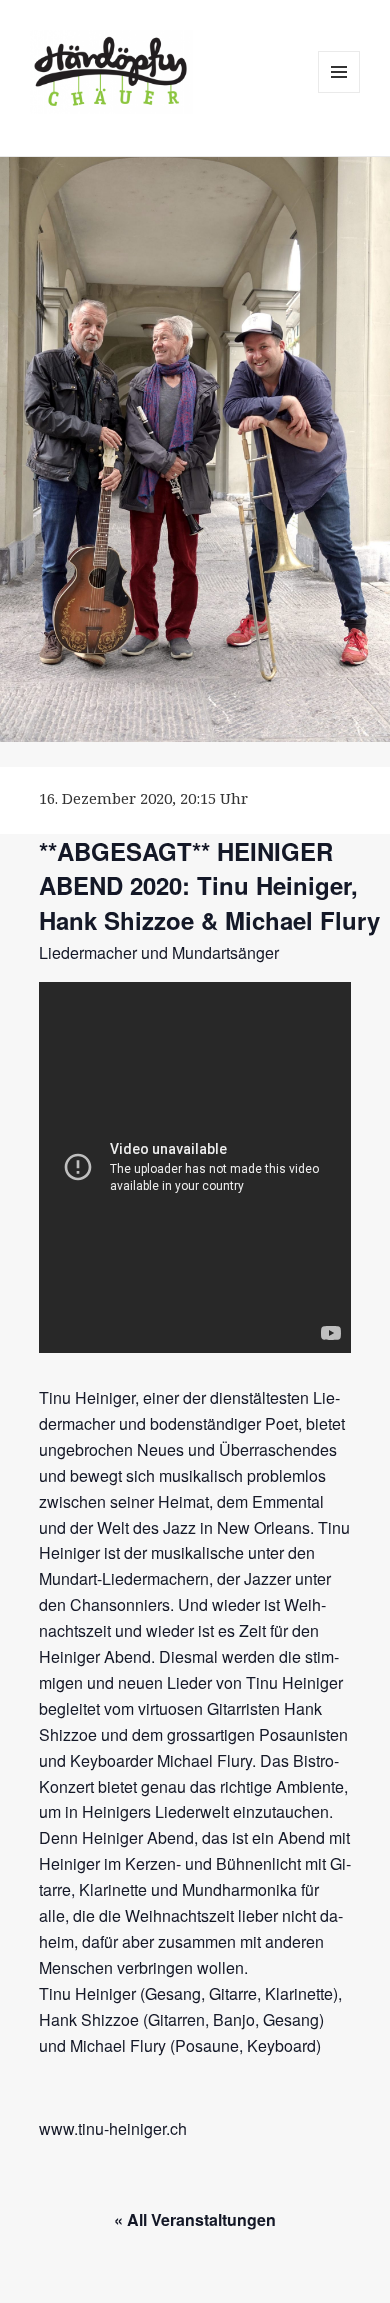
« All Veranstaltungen (195, 2219)
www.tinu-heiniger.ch (113, 2128)
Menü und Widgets (339, 92)
